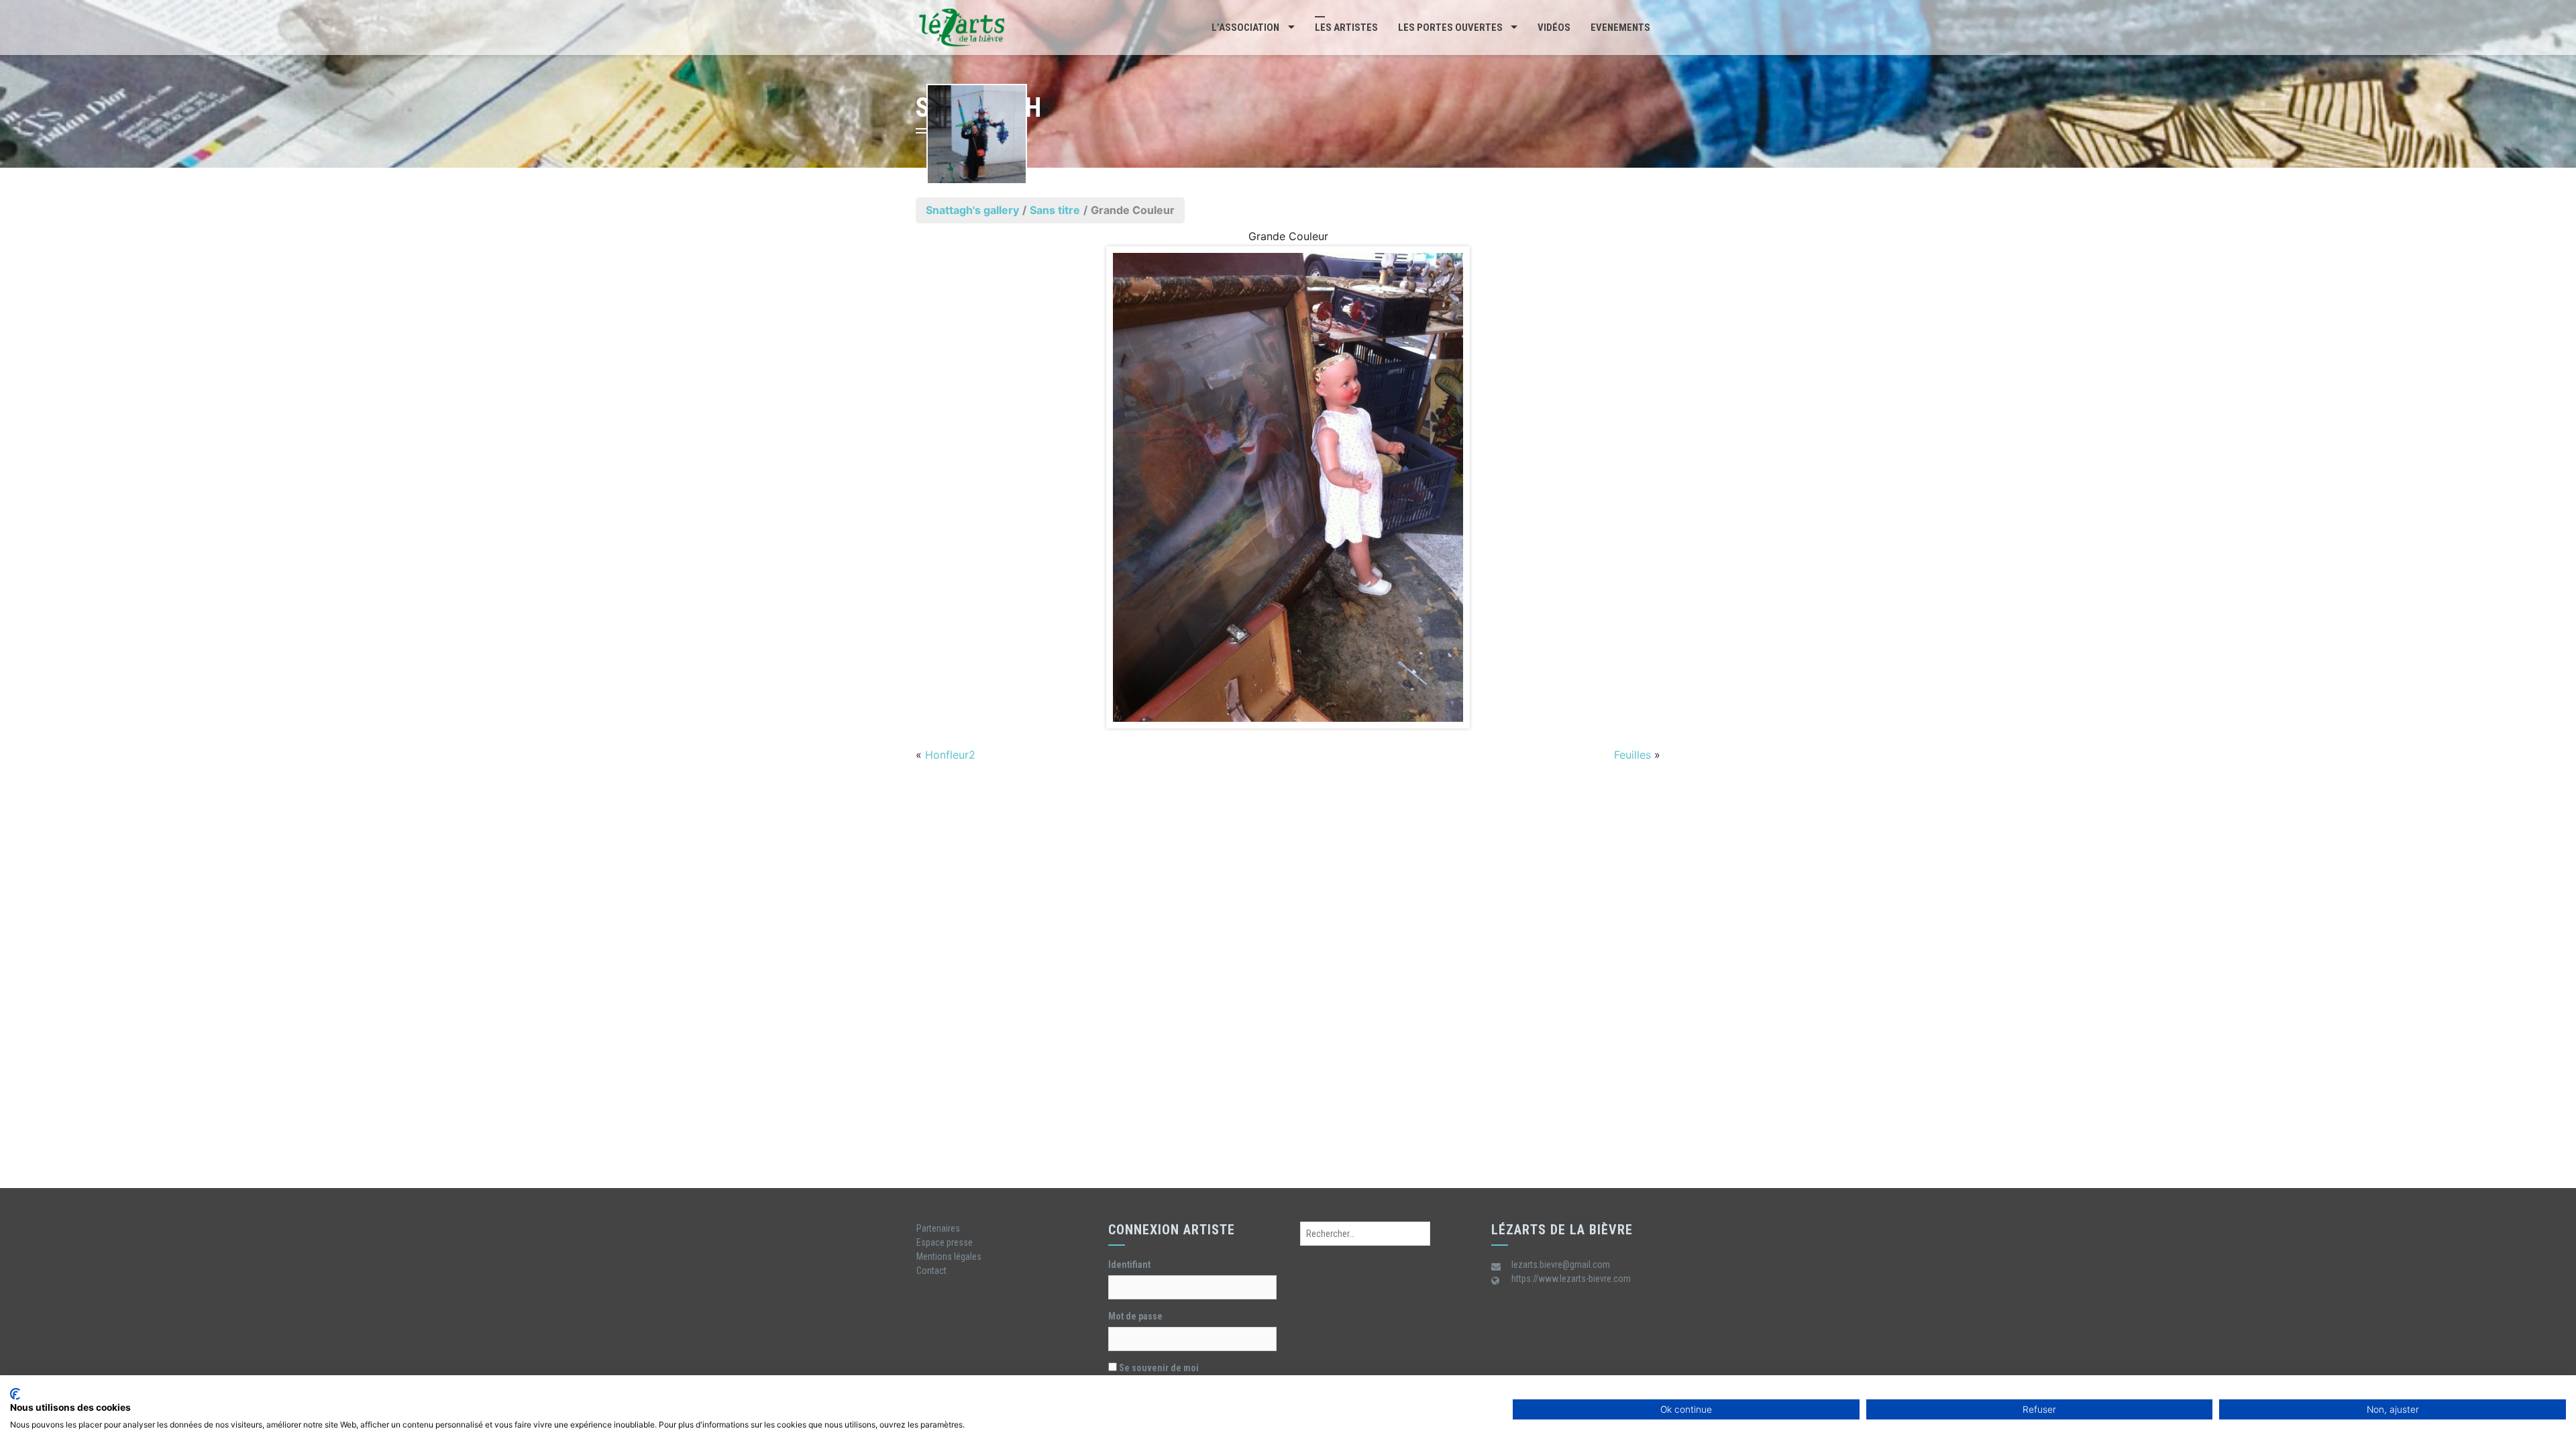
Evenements (1620, 28)
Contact (931, 1271)
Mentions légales (949, 1256)
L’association (1245, 28)
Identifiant (1129, 1265)
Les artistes (1346, 28)
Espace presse (945, 1242)
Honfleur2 (950, 755)
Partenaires (938, 1228)
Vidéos (1554, 28)
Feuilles (1632, 755)
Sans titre (1055, 210)
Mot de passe (1135, 1316)
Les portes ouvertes (1450, 28)
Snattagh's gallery (972, 210)
